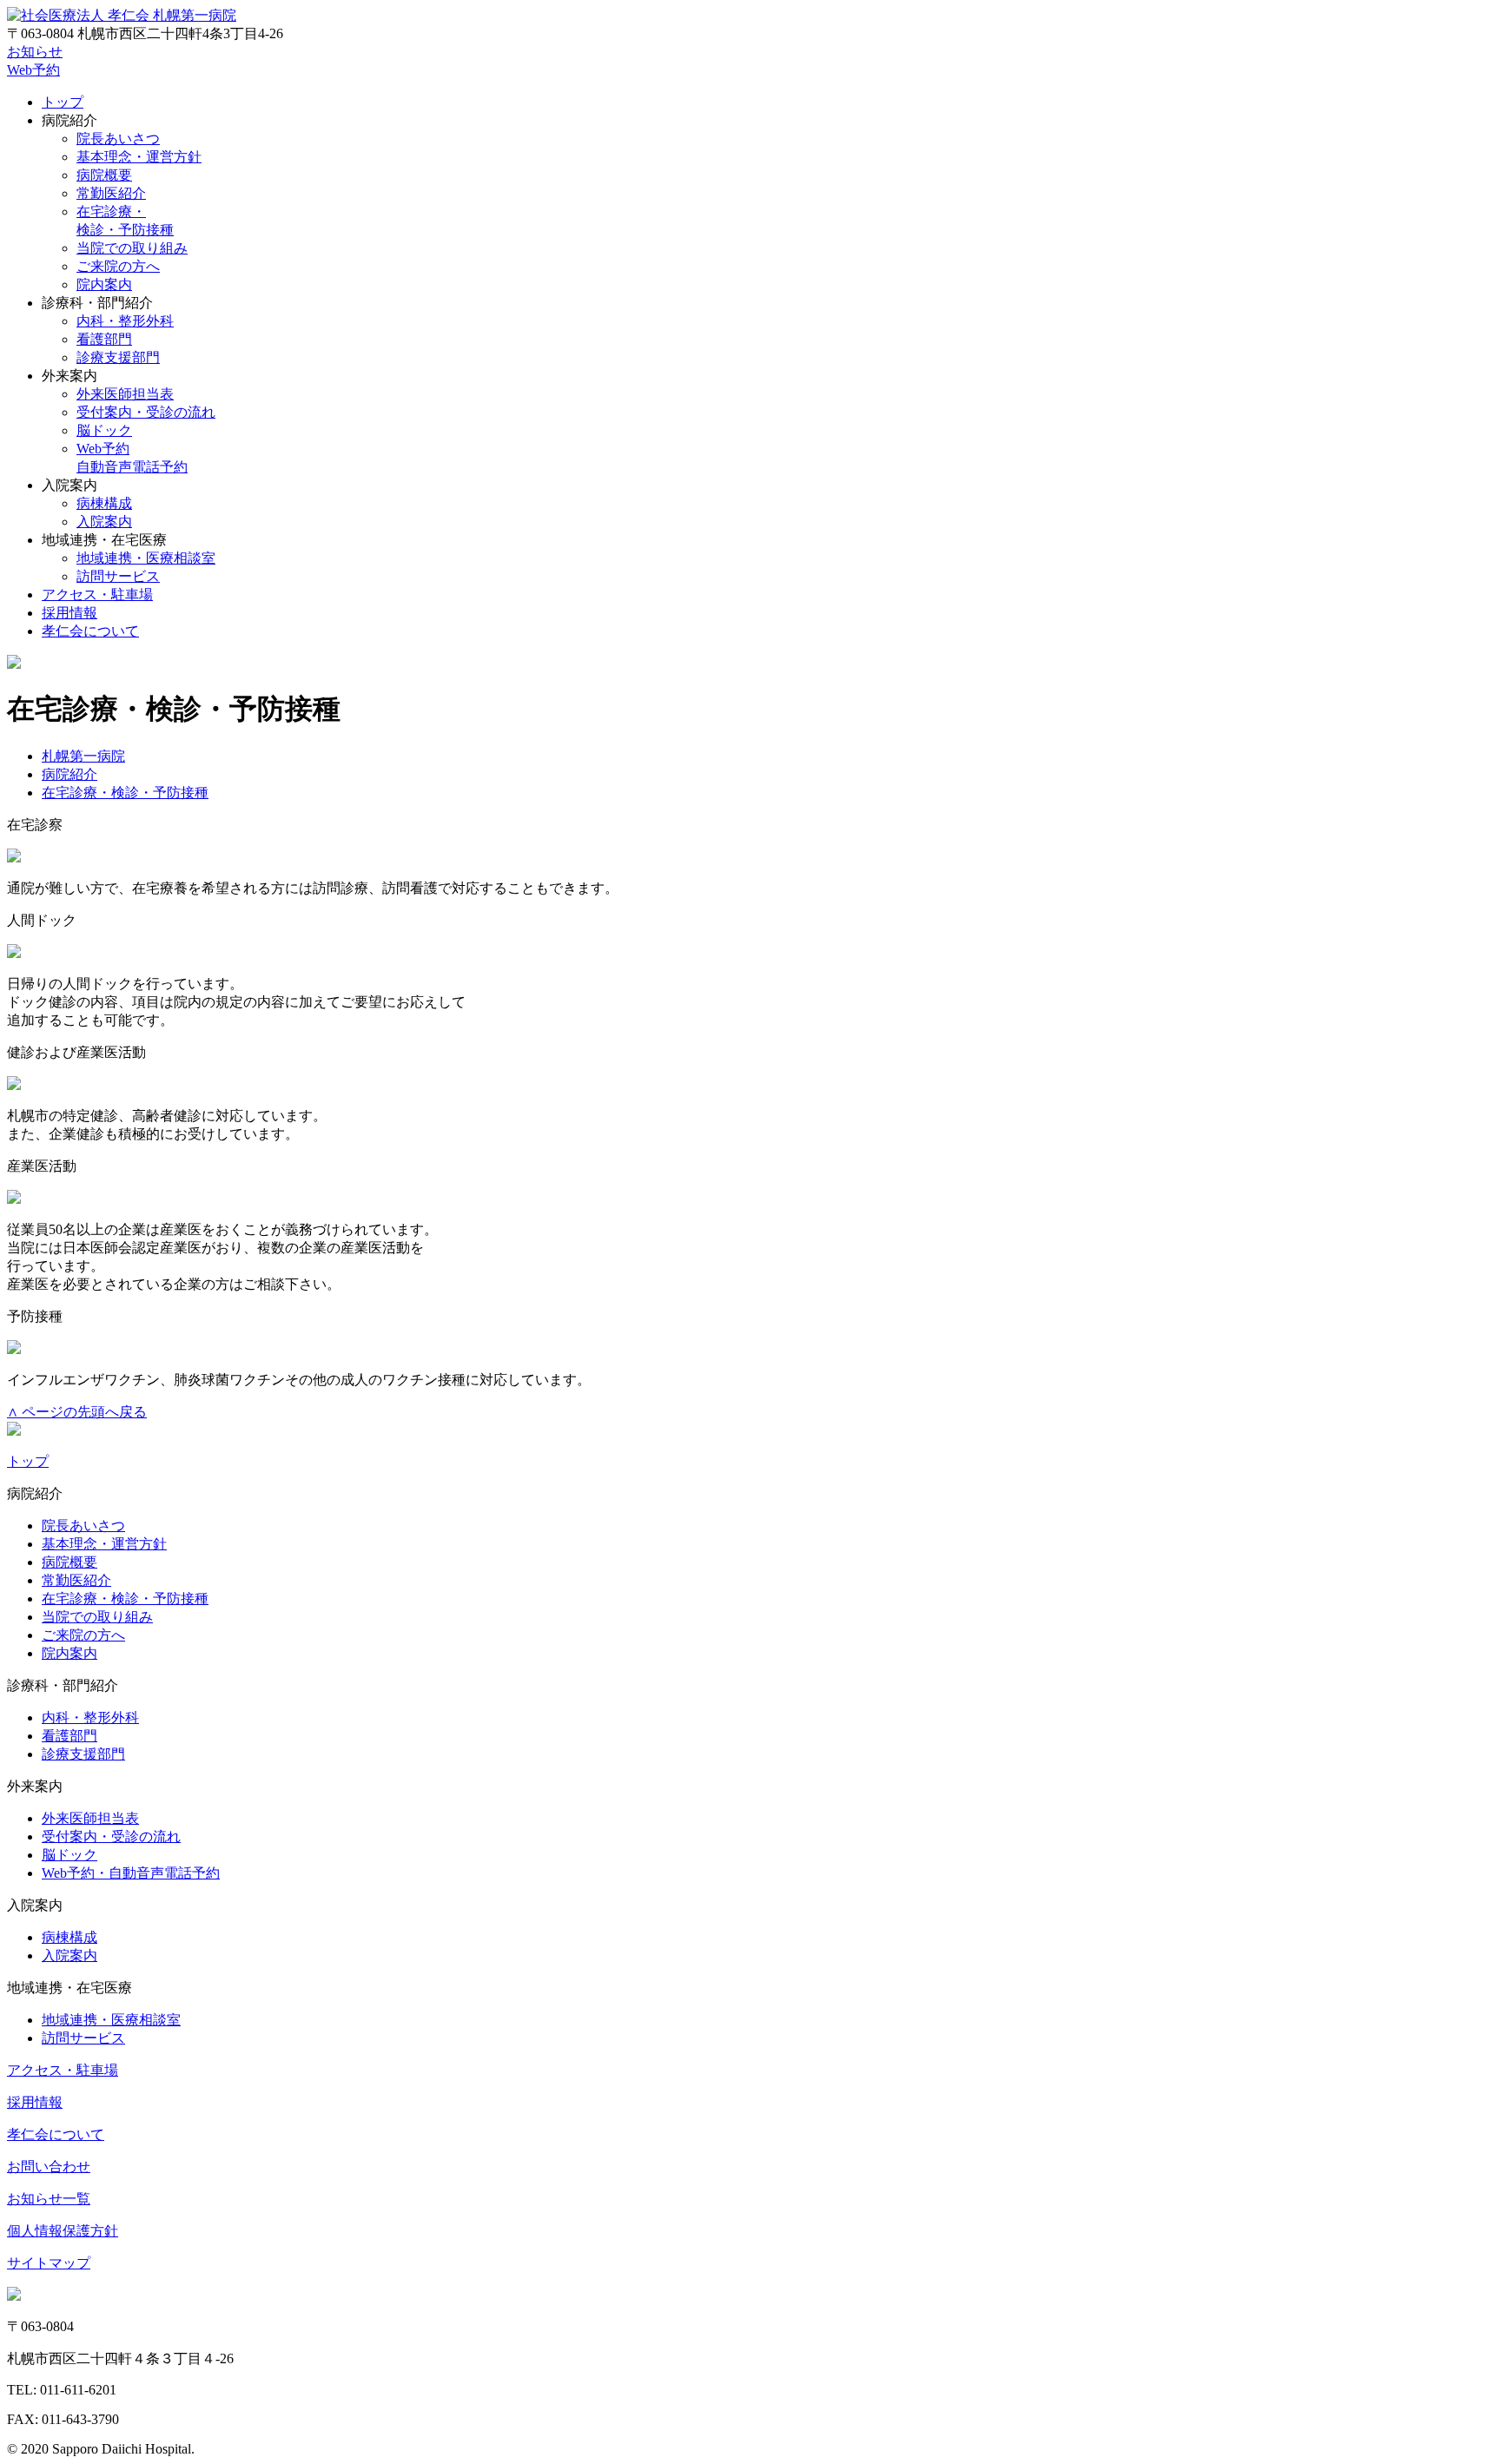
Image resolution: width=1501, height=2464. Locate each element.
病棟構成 (104, 503)
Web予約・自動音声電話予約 (131, 1873)
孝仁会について (90, 631)
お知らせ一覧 (49, 2199)
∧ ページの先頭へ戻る (77, 1412)
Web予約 (33, 70)
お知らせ (35, 52)
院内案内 (104, 284)
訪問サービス (118, 576)
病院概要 (104, 175)
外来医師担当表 (125, 394)
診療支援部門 (118, 357)
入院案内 (104, 522)
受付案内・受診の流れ (146, 412)
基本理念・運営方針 (139, 157)
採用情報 (69, 613)
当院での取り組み (132, 248)
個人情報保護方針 (63, 2231)
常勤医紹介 (111, 193)
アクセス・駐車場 (97, 595)
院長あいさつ (118, 139)
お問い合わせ (49, 2167)
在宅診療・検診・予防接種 (125, 1599)
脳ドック (104, 430)
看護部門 (104, 339)
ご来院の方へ (118, 266)
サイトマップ (49, 2263)
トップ (63, 102)
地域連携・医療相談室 (146, 558)
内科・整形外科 (125, 321)
